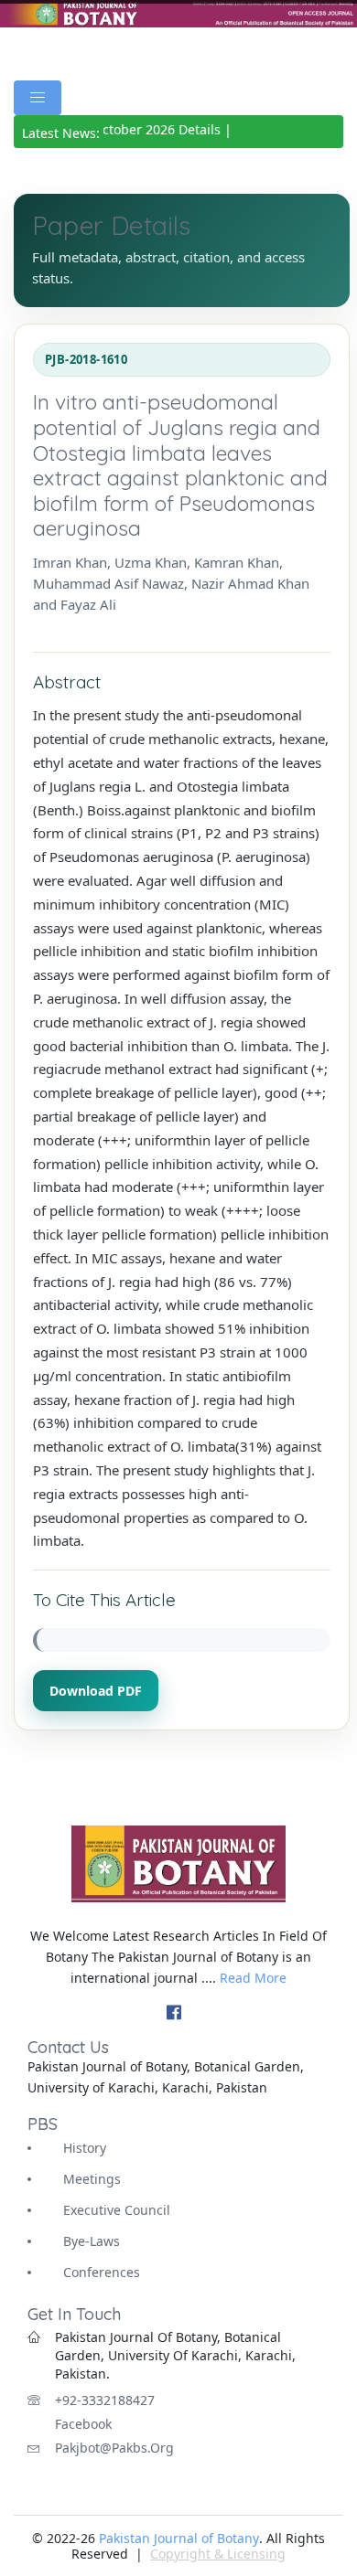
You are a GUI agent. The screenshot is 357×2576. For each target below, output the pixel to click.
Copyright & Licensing (218, 2554)
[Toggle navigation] (38, 98)
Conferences (102, 2272)
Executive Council (117, 2210)
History (85, 2148)
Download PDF (96, 1691)
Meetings (92, 2179)
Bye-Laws (92, 2241)
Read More (253, 1978)
